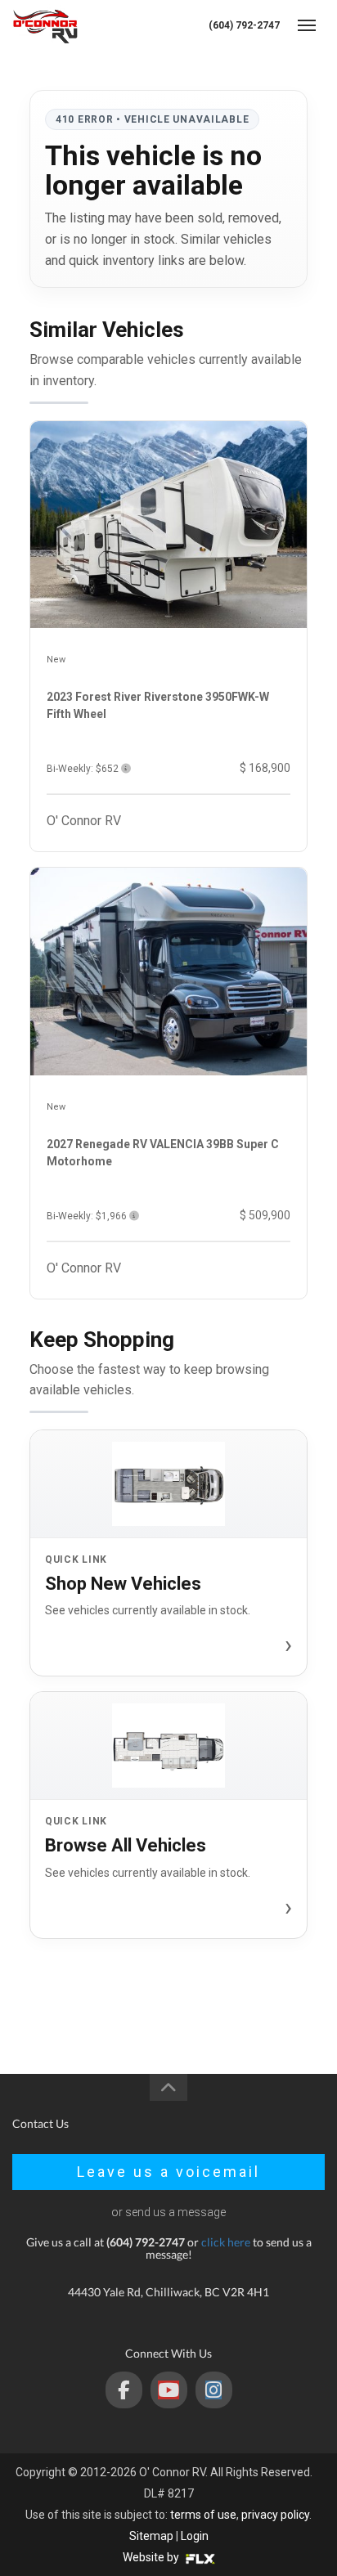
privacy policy (275, 2515)
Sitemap (151, 2536)
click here (226, 2242)
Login (195, 2536)
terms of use (203, 2515)
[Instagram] (214, 2390)
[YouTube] (169, 2390)
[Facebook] (124, 2390)
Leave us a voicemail (168, 2172)
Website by (152, 2557)
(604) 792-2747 (244, 25)
